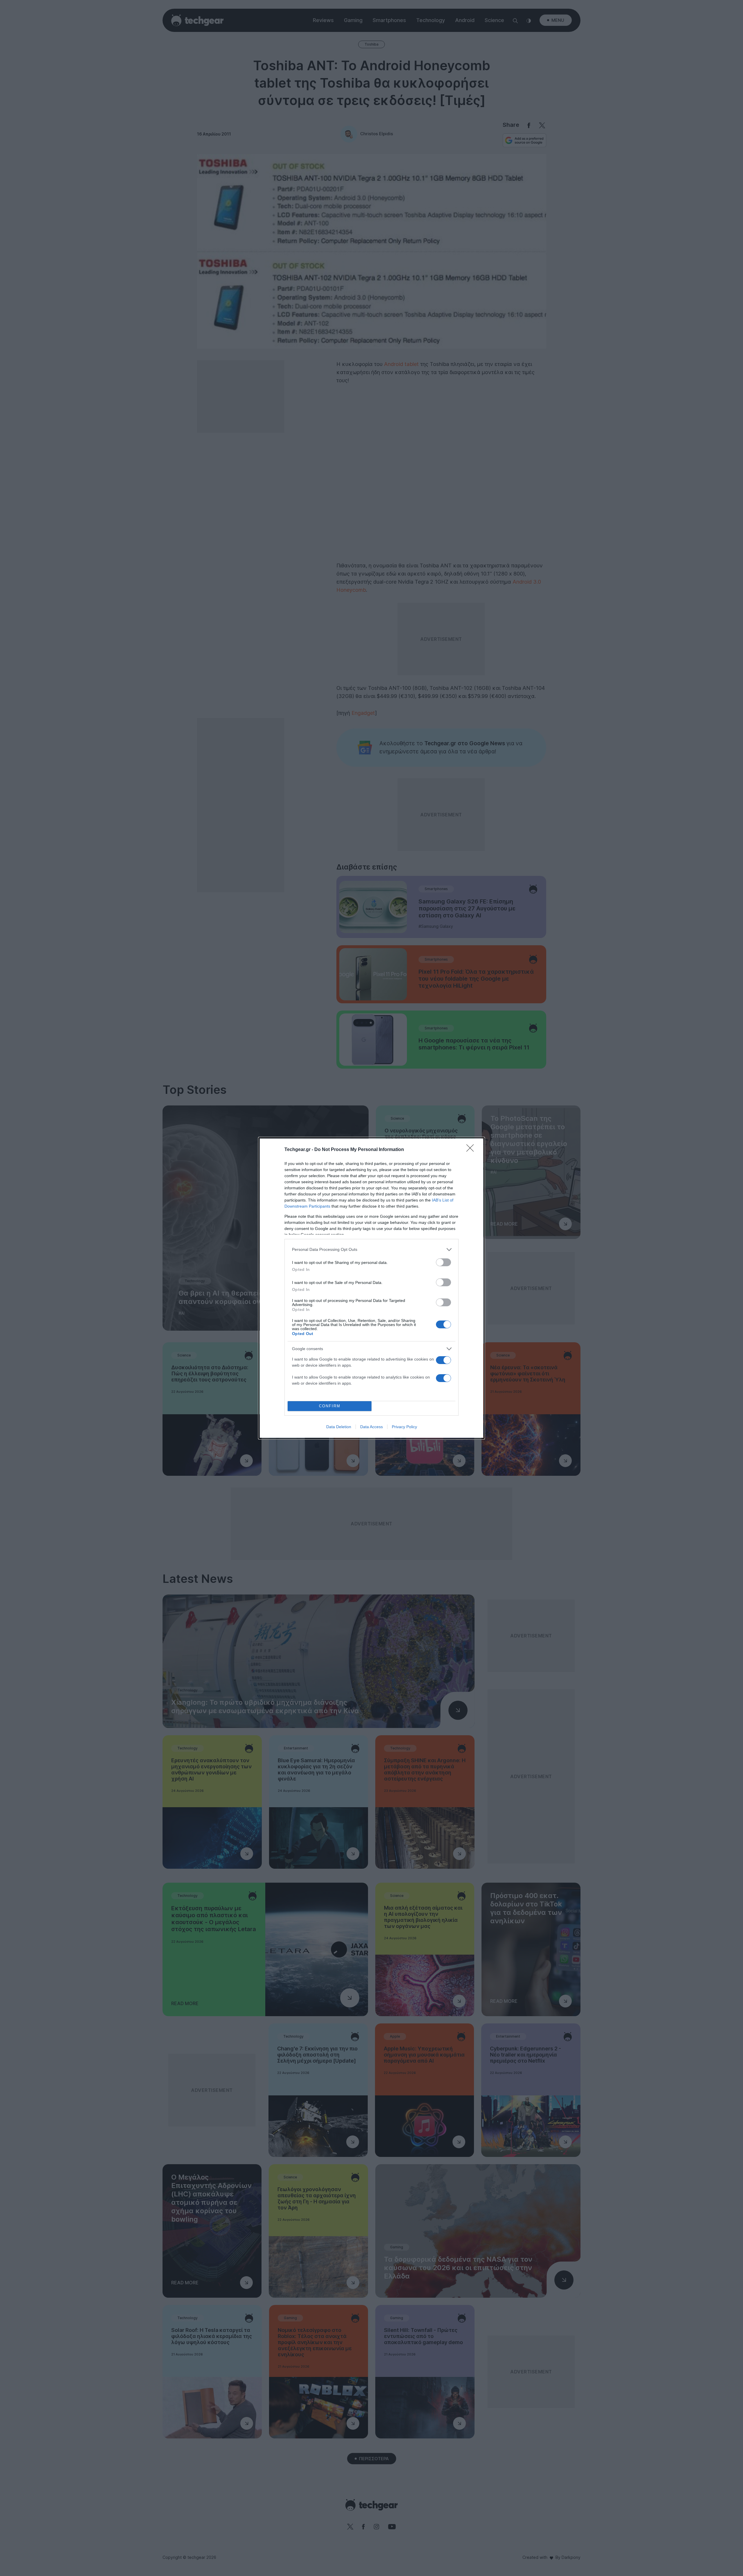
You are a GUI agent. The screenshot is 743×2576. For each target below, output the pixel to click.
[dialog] (371, 1288)
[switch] (443, 1262)
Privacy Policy (404, 1427)
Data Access (371, 1427)
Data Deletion (339, 1427)
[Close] (472, 1150)
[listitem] (371, 1250)
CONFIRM (330, 1406)
